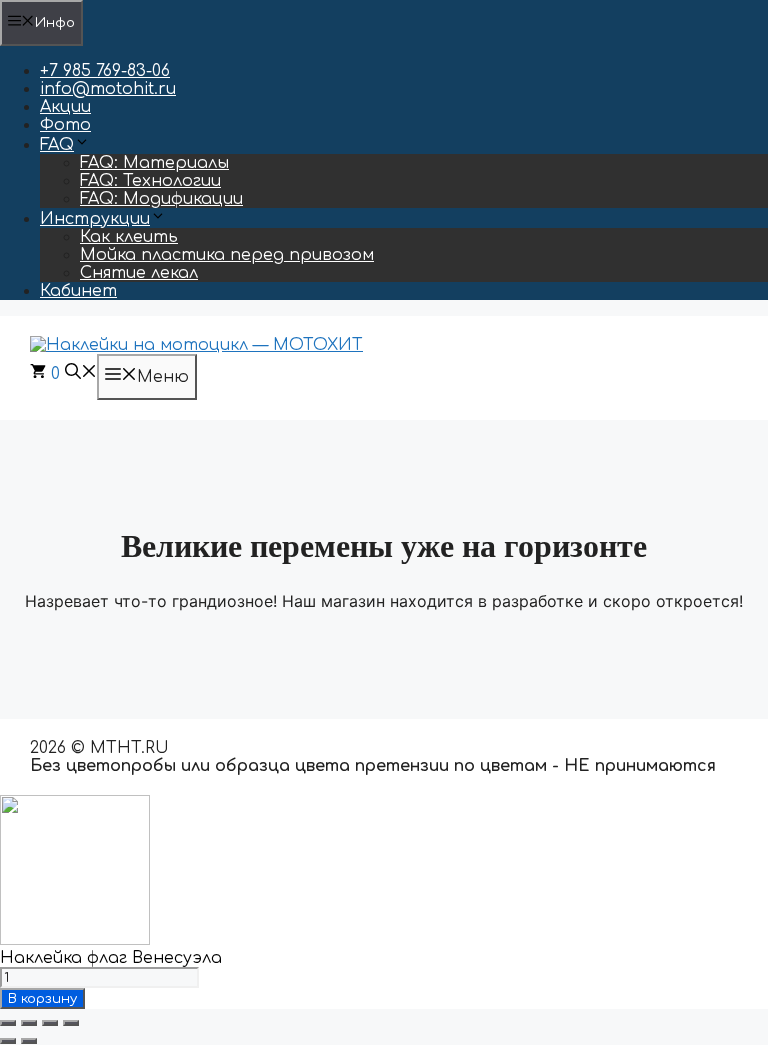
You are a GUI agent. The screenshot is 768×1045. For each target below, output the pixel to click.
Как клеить (129, 237)
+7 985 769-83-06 (105, 71)
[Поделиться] (50, 1023)
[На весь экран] (29, 1023)
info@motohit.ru (108, 89)
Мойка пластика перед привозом (227, 255)
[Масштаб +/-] (8, 1023)
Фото (65, 125)
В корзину (42, 998)
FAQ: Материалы (154, 163)
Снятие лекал (139, 273)
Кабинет (78, 291)
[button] (81, 374)
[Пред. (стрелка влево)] (8, 1041)
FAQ (57, 145)
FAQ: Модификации (161, 199)
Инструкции (95, 219)
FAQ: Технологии (150, 181)
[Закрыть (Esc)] (71, 1023)
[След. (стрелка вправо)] (29, 1041)
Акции (65, 107)
